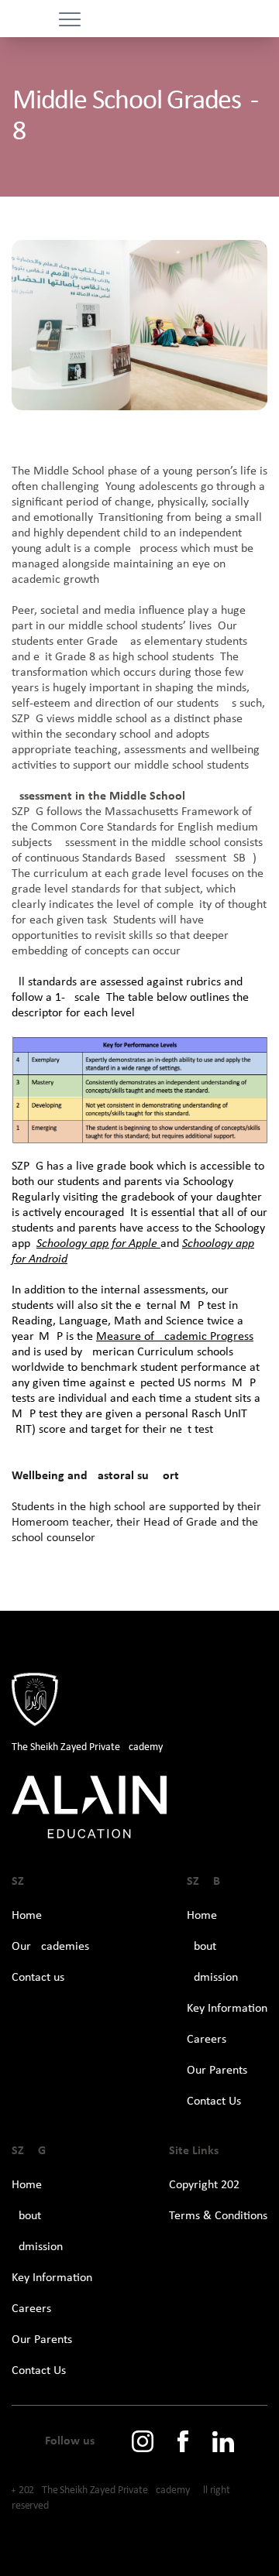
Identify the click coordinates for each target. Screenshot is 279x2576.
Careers (207, 2040)
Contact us (38, 1978)
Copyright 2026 (207, 2185)
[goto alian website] (139, 1808)
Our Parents (217, 2071)
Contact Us (214, 2102)
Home (27, 1916)
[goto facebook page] (183, 2441)
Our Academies (50, 1947)
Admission (212, 1978)
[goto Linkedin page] (223, 2442)
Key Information (227, 2009)
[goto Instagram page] (143, 2441)
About (201, 1947)
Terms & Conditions (218, 2216)
